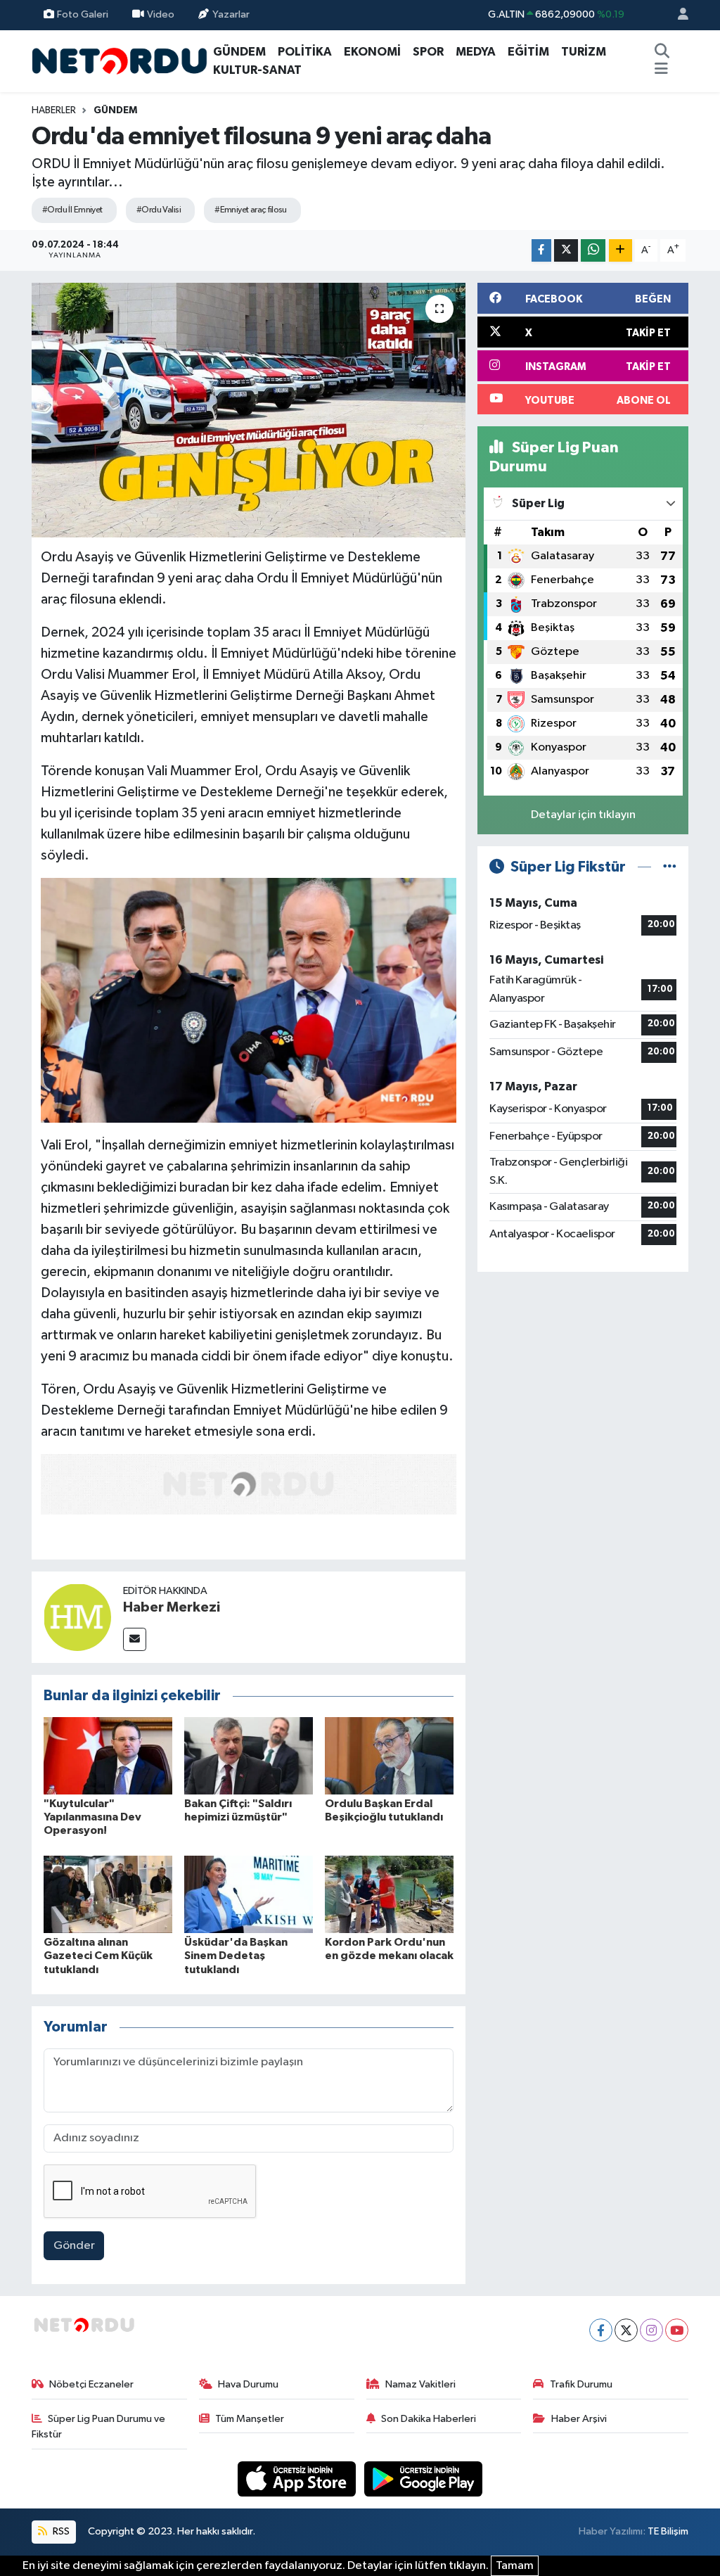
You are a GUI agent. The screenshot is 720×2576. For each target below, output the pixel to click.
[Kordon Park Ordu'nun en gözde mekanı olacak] (389, 1894)
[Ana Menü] (661, 70)
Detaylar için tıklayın (583, 815)
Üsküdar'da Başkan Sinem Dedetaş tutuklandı (236, 1956)
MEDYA (476, 52)
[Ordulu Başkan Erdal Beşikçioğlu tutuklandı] (389, 1755)
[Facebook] (601, 2330)
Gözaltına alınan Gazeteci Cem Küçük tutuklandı (98, 1956)
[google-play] (424, 2479)
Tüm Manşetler (250, 2419)
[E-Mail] (135, 1639)
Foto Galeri (83, 14)
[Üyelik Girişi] (677, 15)
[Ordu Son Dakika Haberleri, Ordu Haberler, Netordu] (120, 60)
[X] (626, 2330)
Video (161, 14)
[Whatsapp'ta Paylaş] (593, 251)
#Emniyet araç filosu (251, 210)
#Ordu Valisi (159, 210)
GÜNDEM (239, 52)
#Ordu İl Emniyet (72, 210)
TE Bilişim (668, 2531)
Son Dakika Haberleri (429, 2419)
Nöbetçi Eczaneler (91, 2384)
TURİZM (584, 52)
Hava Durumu (248, 2384)
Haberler (54, 110)
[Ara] (662, 52)
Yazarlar (231, 14)
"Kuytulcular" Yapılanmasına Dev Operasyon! (92, 1817)
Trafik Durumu (581, 2384)
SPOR (428, 52)
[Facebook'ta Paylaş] (541, 251)
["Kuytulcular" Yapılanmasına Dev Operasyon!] (108, 1755)
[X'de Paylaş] (566, 251)
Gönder (74, 2246)
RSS (60, 2531)
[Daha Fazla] (621, 251)
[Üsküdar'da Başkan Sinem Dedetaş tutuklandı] (249, 1894)
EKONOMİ (372, 52)
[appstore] (298, 2479)
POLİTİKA (305, 52)
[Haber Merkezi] (77, 1617)
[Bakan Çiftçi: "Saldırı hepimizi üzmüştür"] (249, 1755)
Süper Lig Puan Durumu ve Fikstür (99, 2427)
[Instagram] (651, 2330)
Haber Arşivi (579, 2419)
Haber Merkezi (172, 1607)
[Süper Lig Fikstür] (670, 867)
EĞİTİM (528, 52)
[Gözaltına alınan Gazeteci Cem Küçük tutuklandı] (108, 1894)
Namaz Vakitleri (420, 2384)
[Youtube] (677, 2330)
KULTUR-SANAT (257, 70)
